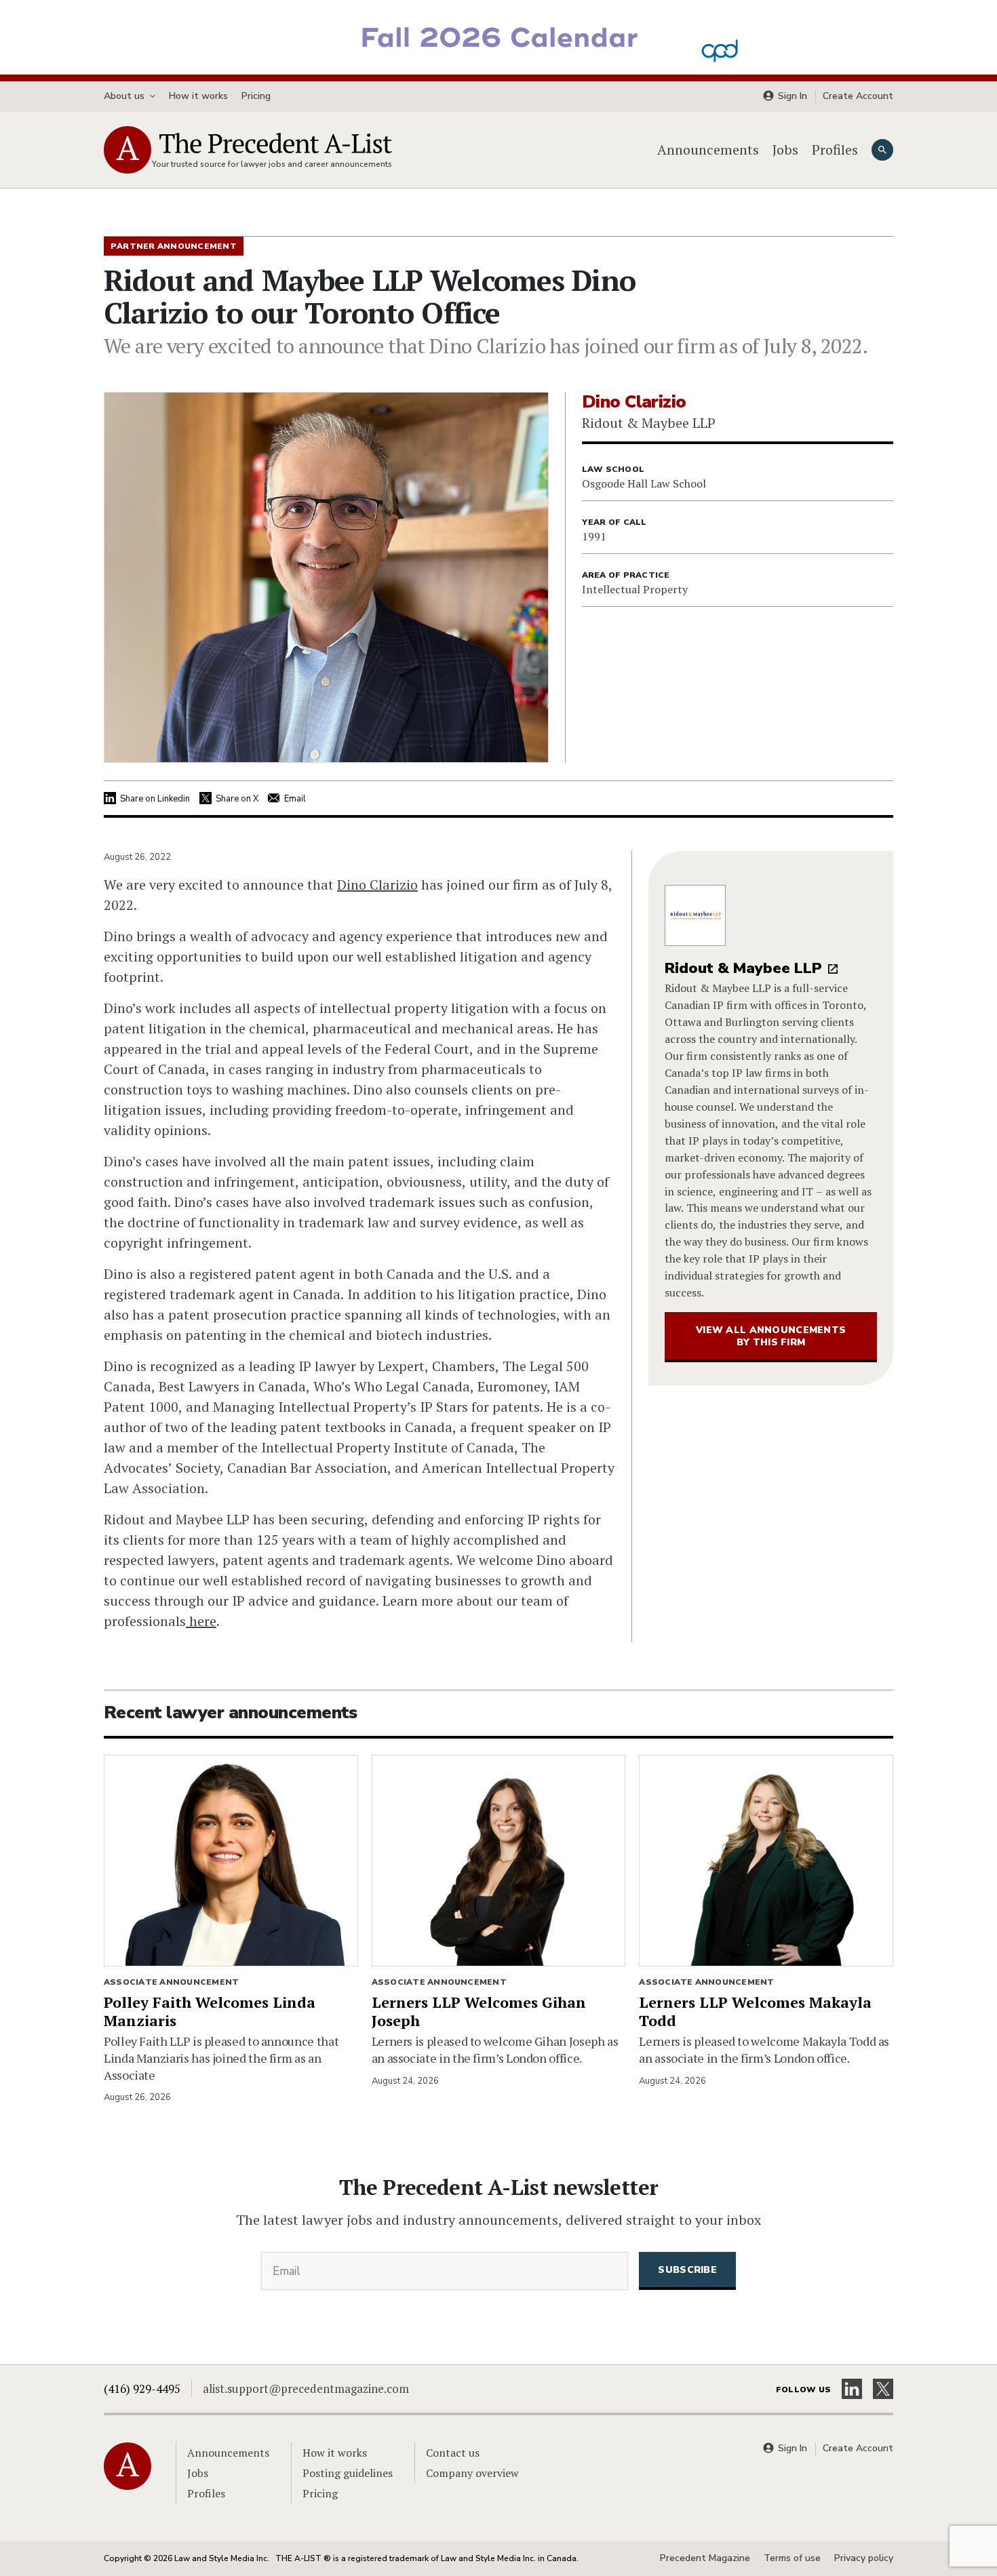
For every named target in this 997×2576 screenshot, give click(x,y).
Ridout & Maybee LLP (743, 968)
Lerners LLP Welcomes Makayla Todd (755, 2011)
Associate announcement (171, 1982)
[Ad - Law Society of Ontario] (498, 36)
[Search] (882, 150)
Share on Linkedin (155, 799)
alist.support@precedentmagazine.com (306, 2389)
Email (295, 799)
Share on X (237, 799)
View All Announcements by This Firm (771, 1336)
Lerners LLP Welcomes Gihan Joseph (479, 2011)
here (201, 1621)
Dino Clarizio (377, 885)
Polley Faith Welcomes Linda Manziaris (210, 2011)
